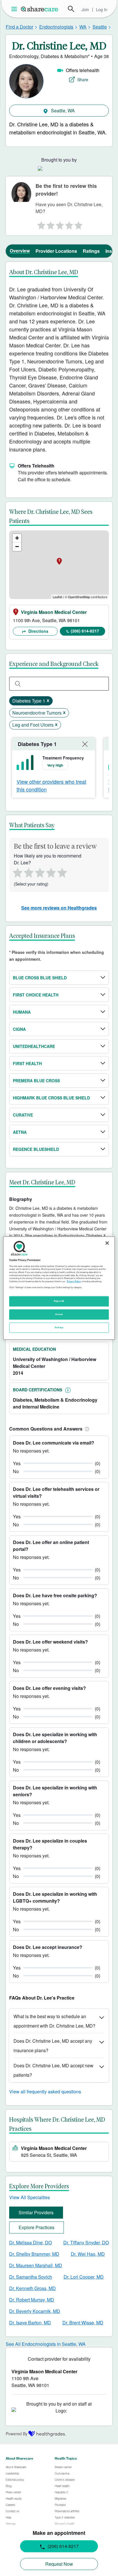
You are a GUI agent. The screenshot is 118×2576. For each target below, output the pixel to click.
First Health (27, 1063)
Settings (59, 1327)
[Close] (107, 1243)
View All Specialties (29, 2197)
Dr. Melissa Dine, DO (31, 2242)
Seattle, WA (62, 111)
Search (71, 9)
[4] (69, 224)
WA (83, 27)
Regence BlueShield (36, 1149)
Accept (59, 1314)
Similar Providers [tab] (36, 2212)
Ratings (91, 251)
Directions (38, 631)
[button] (86, 1429)
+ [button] (17, 538)
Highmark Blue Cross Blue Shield (51, 1098)
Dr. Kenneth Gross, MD (33, 2288)
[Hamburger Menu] (15, 9)
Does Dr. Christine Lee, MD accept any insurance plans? (53, 2046)
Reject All (59, 1301)
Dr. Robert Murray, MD (32, 2300)
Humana (22, 1012)
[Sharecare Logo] (40, 9)
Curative (23, 1115)
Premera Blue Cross (36, 1081)
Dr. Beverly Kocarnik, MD (35, 2311)
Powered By (17, 2434)
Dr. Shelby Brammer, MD (34, 2254)
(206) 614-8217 (85, 631)
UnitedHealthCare (34, 1046)
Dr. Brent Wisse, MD (83, 2323)
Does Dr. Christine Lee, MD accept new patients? (53, 2070)
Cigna (19, 1029)
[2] (50, 224)
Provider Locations (56, 251)
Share (83, 79)
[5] (79, 224)
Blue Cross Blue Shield (40, 978)
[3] (60, 224)
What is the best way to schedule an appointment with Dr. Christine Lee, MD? (54, 2021)
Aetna (20, 1132)
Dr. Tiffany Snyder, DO (86, 2242)
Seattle (100, 27)
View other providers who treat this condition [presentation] (51, 785)
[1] (40, 224)
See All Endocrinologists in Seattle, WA (46, 2344)
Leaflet (57, 597)
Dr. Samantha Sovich (31, 2277)
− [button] (17, 547)
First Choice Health (36, 995)
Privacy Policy (74, 1281)
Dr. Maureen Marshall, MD (36, 2265)
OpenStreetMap (79, 597)
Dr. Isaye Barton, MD (30, 2323)
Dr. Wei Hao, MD (88, 2254)
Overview (20, 251)
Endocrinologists (56, 27)
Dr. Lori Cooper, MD (84, 2277)
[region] (59, 1288)
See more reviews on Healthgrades (59, 908)
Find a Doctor (19, 27)
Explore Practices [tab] (37, 2227)
